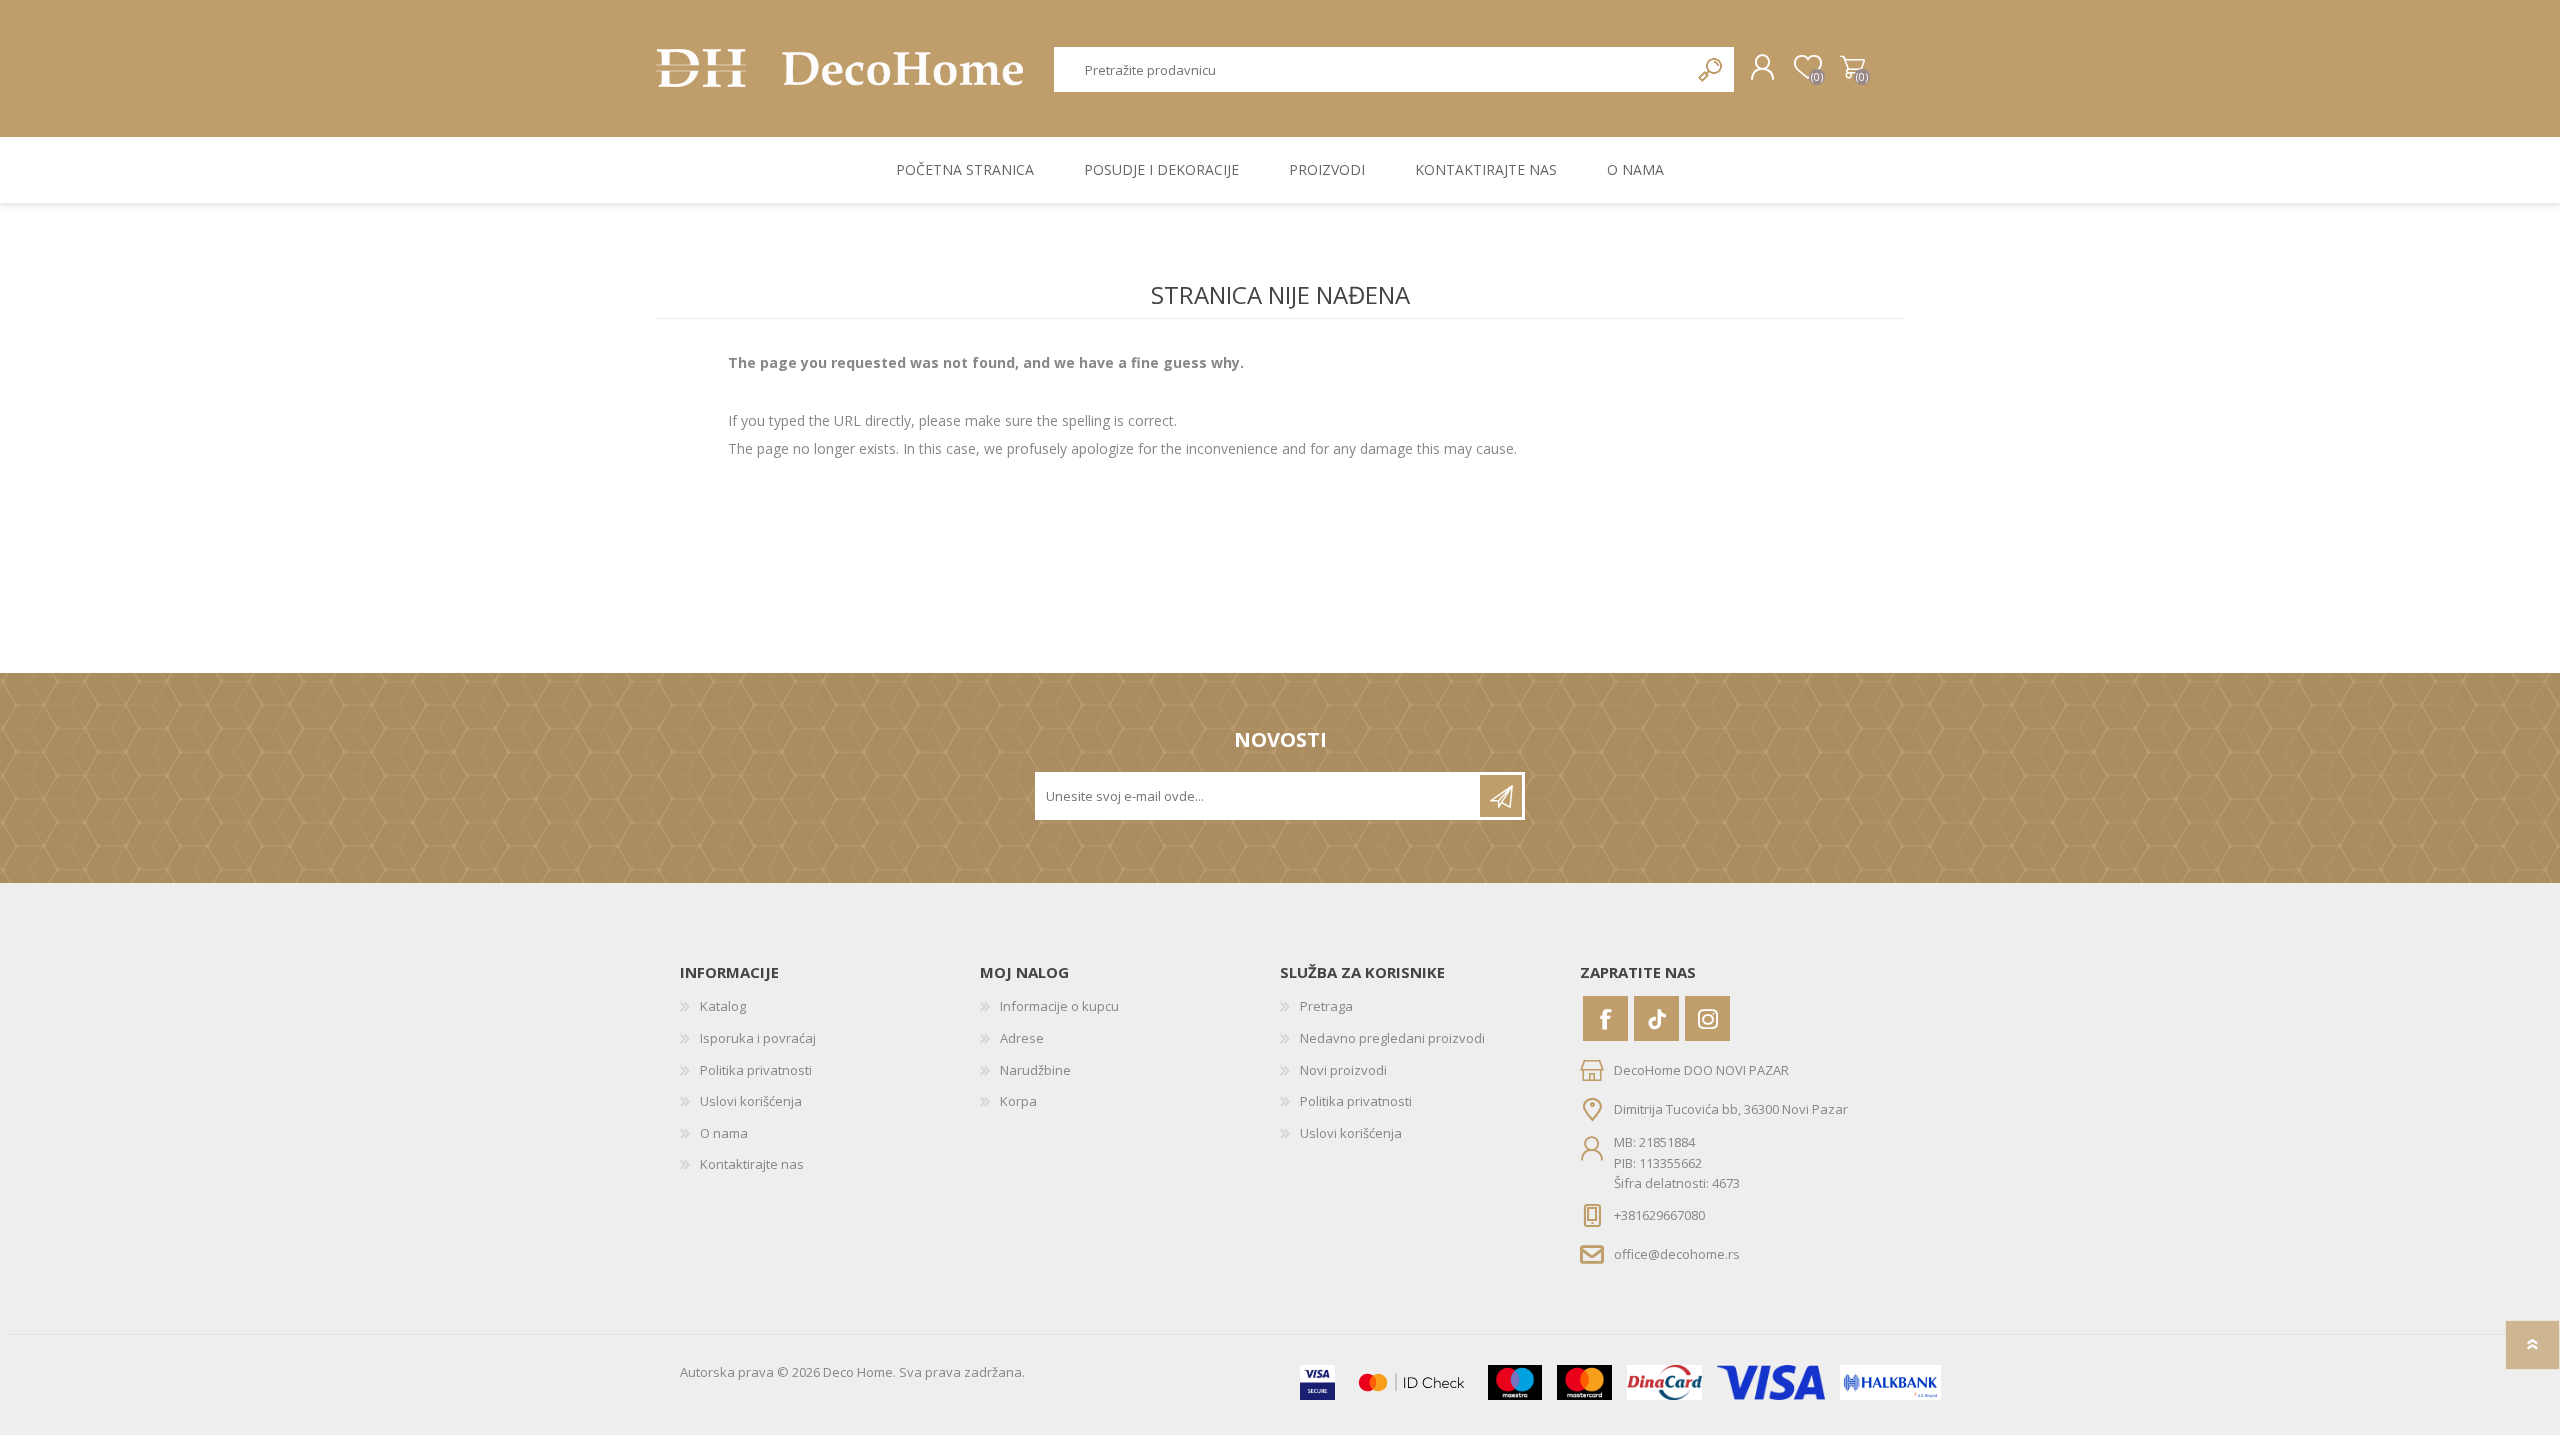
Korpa (1852, 68)
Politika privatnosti (756, 1070)
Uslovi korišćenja (751, 1101)
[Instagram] (1707, 1018)
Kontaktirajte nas (752, 1164)
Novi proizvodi (1343, 1070)
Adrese (1022, 1038)
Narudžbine (1035, 1070)
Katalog (723, 1006)
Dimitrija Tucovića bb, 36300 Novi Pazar (1731, 1109)
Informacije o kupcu (1059, 1006)
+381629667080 (1659, 1215)
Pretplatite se (1501, 796)
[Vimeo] (1656, 1018)
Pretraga (1711, 69)
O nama (724, 1133)
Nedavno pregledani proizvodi (1392, 1038)
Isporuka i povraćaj (758, 1038)
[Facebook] (1605, 1018)
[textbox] (1372, 69)
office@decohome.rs (1677, 1253)
